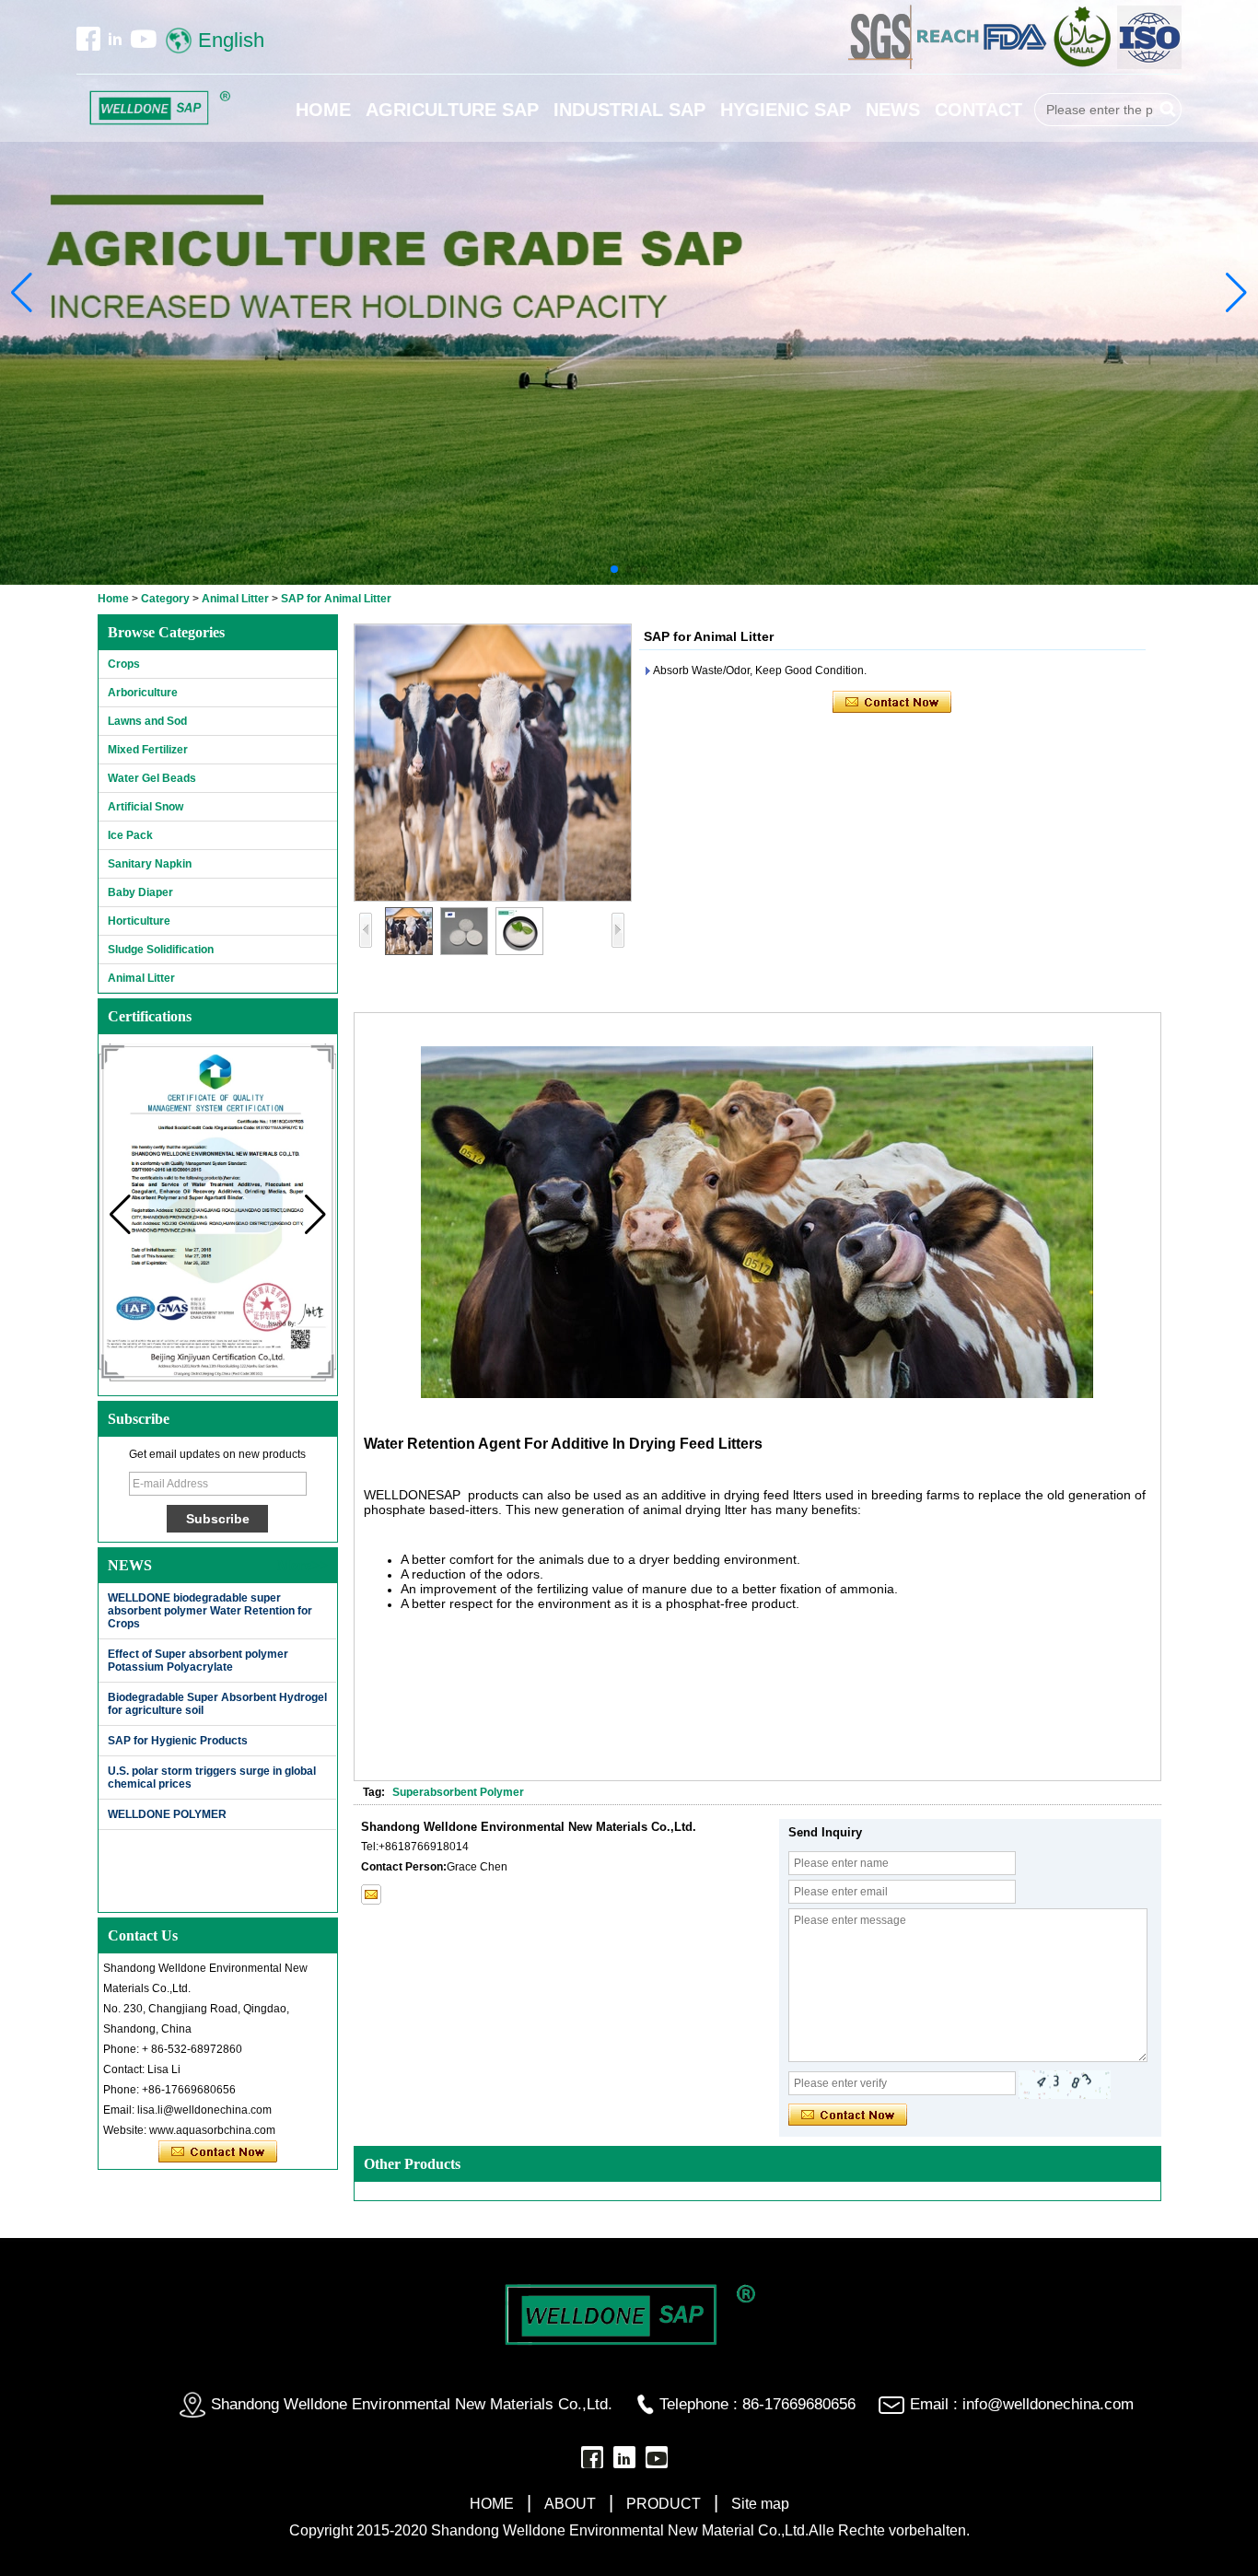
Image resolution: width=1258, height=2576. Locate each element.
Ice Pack (130, 835)
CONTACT (978, 110)
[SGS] (882, 65)
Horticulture (139, 921)
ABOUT (570, 2504)
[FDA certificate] (1016, 65)
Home (113, 599)
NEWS (893, 110)
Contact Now (218, 2152)
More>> (303, 1565)
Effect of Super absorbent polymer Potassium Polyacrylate (198, 1661)
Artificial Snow (146, 807)
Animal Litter (235, 599)
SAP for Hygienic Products (178, 1741)
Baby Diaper (140, 892)
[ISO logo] (1149, 65)
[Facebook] (88, 39)
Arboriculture (143, 693)
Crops (124, 664)
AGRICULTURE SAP (452, 110)
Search (1168, 110)
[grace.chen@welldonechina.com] (371, 1894)
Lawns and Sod (147, 721)
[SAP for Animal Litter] (493, 763)
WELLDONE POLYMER (167, 1814)
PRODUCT (664, 2504)
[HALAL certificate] (1083, 65)
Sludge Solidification (161, 950)
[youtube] (143, 39)
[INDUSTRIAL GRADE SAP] (629, 292)
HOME (323, 110)
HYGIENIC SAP (786, 110)
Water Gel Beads (152, 778)
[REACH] (949, 65)
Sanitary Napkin (150, 864)
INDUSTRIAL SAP (629, 110)
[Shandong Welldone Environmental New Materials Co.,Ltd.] (159, 108)
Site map (760, 2504)
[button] (614, 569)
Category (165, 599)
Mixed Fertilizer (148, 750)
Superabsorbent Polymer (458, 1792)
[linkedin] (115, 39)
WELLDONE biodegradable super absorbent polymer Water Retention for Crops (210, 1611)
